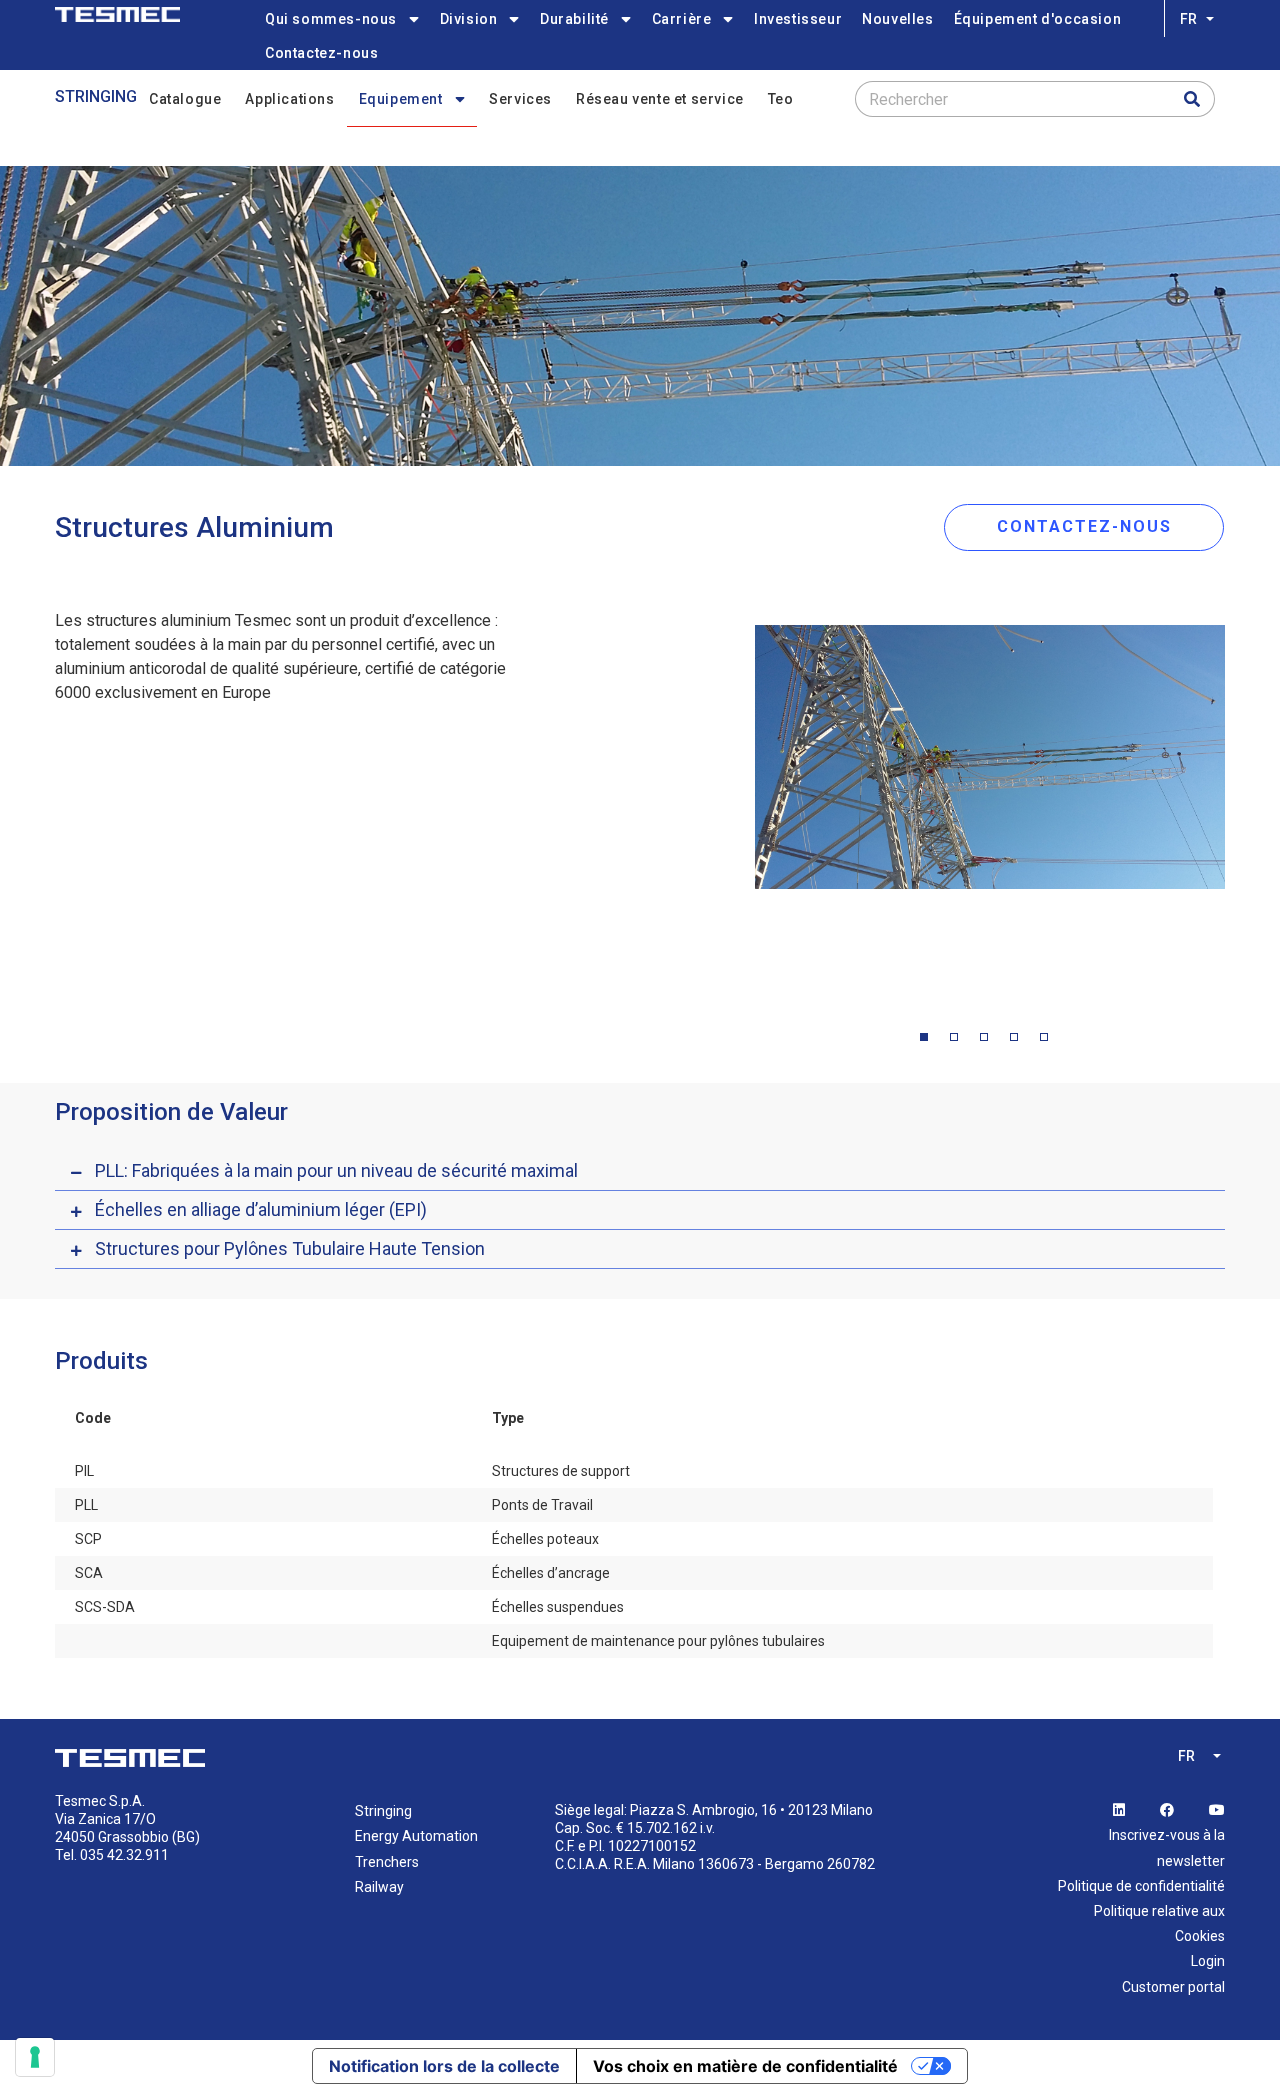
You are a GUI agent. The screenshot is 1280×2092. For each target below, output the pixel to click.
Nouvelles (897, 19)
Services (520, 99)
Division (469, 19)
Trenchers (387, 1862)
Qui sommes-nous (331, 19)
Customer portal (1173, 1987)
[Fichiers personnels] (117, 14)
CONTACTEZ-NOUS (1084, 526)
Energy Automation (416, 1836)
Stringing (96, 96)
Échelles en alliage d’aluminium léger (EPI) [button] (261, 1209)
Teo (781, 99)
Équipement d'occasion (1038, 19)
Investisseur (798, 19)
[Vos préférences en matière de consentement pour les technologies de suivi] (35, 2057)
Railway (379, 1887)
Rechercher (908, 99)
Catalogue (185, 99)
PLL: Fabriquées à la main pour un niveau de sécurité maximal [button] (336, 1170)
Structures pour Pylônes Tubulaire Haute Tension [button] (290, 1248)
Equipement (401, 99)
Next (1240, 806)
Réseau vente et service (660, 99)
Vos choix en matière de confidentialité (745, 2066)
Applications (289, 99)
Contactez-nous (321, 53)
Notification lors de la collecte (444, 2066)
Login (1208, 1961)
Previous (740, 806)
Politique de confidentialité (1141, 1886)
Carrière (682, 19)
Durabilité (574, 19)
